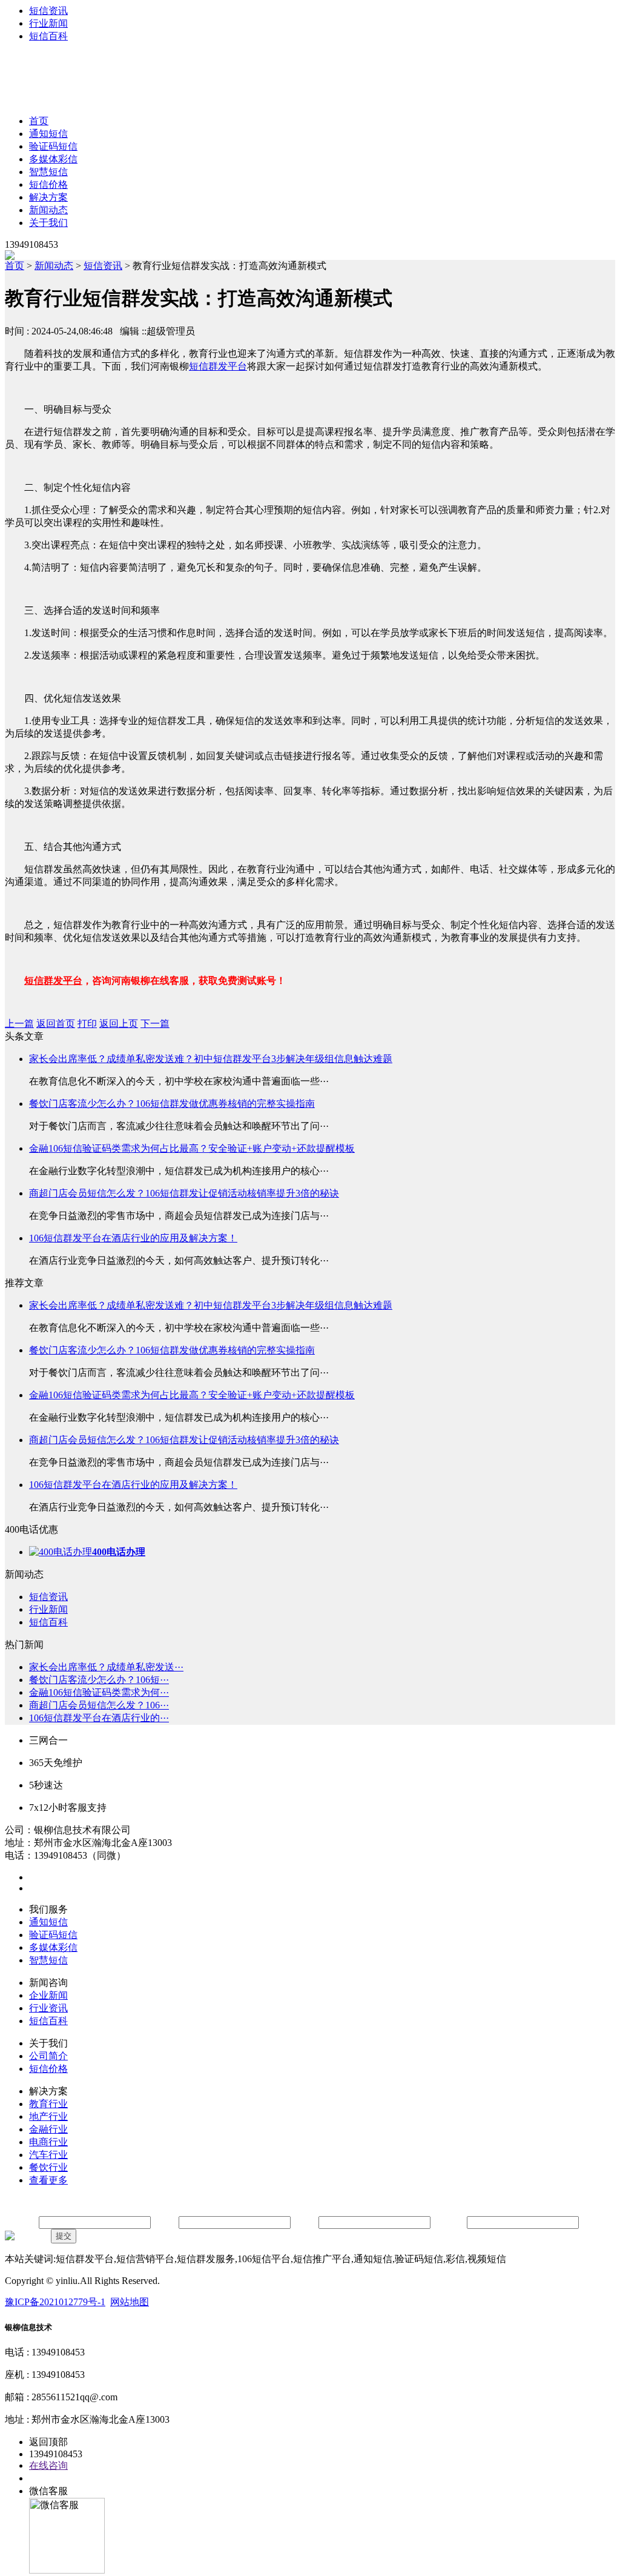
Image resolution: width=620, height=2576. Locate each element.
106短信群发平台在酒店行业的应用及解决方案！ (133, 1238)
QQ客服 (46, 2478)
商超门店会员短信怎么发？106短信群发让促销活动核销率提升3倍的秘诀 (184, 1193)
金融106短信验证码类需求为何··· (99, 1692)
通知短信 (48, 134)
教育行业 (48, 2104)
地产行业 (48, 2116)
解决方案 (48, 197)
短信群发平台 (218, 366)
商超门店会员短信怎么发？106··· (99, 1705)
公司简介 (48, 2056)
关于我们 (48, 223)
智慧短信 (48, 172)
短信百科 (48, 36)
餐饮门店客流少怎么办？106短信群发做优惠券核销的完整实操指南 (172, 1104)
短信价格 (48, 184)
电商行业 (48, 2142)
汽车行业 (48, 2155)
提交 (64, 2236)
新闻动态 (48, 210)
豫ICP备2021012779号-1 (55, 2302)
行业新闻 (48, 23)
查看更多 (48, 2180)
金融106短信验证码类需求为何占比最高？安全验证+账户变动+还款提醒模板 (192, 1148)
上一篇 (19, 1024)
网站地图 (130, 2302)
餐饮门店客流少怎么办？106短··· (99, 1680)
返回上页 (119, 1024)
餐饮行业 (48, 2167)
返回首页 (56, 1024)
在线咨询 (48, 2465)
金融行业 (48, 2129)
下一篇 (155, 1024)
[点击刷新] (27, 2236)
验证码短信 (53, 146)
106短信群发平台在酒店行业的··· (99, 1718)
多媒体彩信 (53, 159)
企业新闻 (48, 1995)
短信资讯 (48, 11)
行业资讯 (48, 2008)
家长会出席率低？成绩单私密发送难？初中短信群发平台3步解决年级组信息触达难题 (211, 1059)
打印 (87, 1024)
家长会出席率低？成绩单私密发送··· (106, 1667)
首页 (39, 121)
